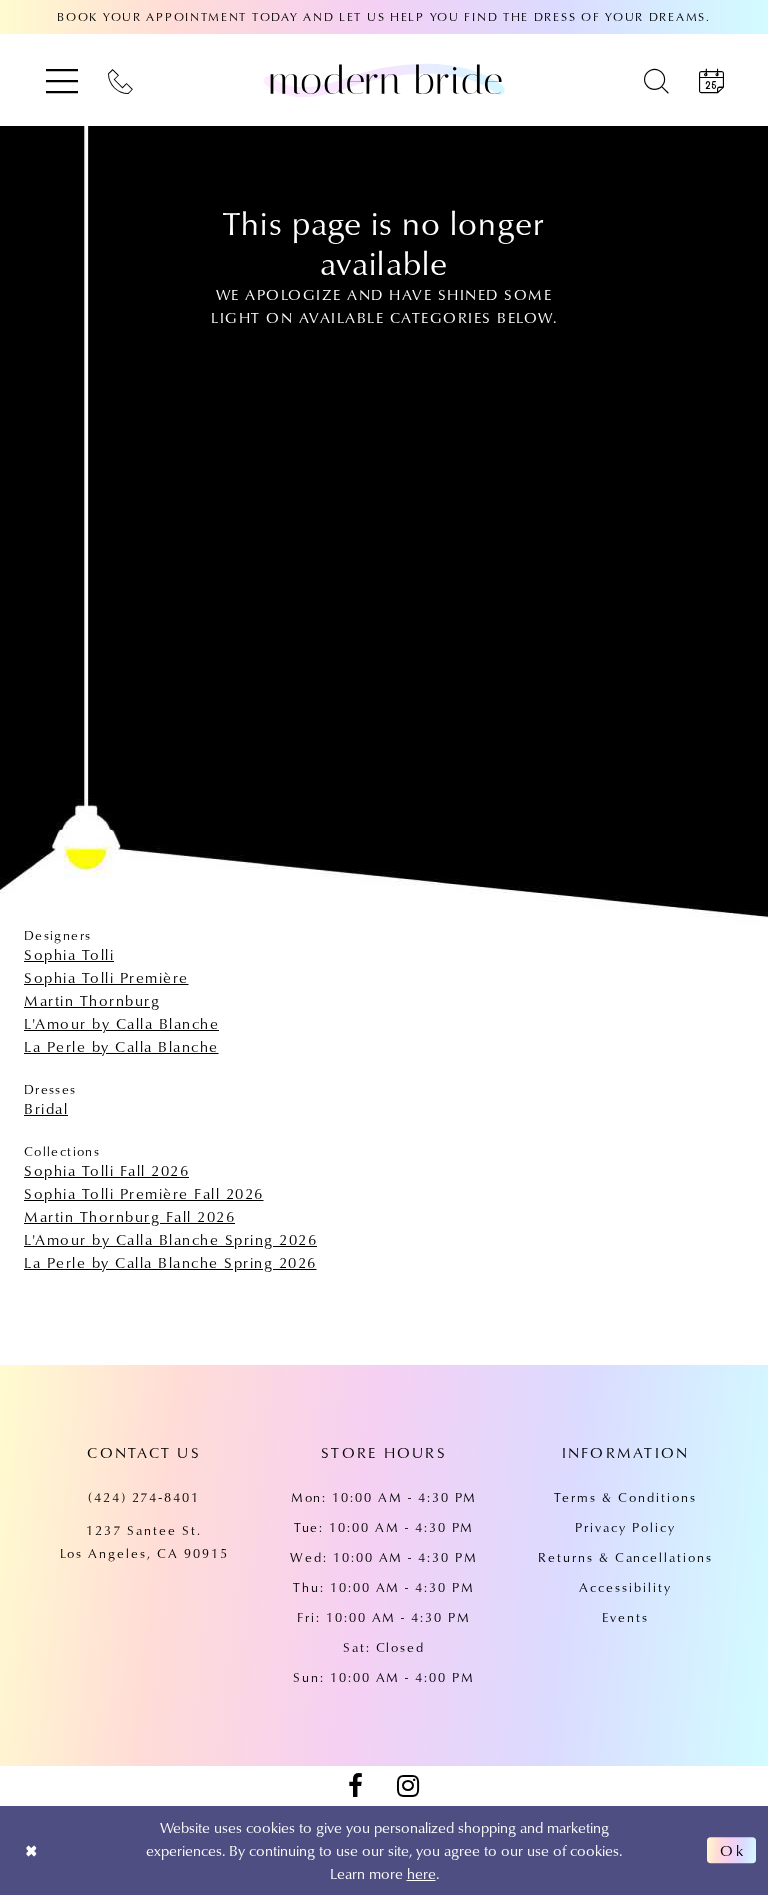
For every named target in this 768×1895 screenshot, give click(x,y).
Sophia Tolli (69, 954)
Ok (733, 1850)
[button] (62, 80)
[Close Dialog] (31, 1850)
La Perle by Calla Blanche (121, 1046)
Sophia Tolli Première (106, 977)
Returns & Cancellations (625, 1557)
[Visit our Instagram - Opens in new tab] (408, 1786)
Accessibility (625, 1587)
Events (625, 1617)
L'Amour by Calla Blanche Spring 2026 (170, 1239)
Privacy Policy (625, 1527)
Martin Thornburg (92, 1000)
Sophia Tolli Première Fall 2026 (144, 1193)
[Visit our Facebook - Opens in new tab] (355, 1786)
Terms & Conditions (625, 1497)
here (421, 1873)
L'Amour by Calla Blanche (121, 1023)
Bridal (46, 1108)
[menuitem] (62, 80)
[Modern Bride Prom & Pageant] (384, 80)
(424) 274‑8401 (144, 1497)
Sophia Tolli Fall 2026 (106, 1170)
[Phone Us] (120, 80)
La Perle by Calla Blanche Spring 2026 (170, 1262)
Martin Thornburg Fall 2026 (129, 1216)
